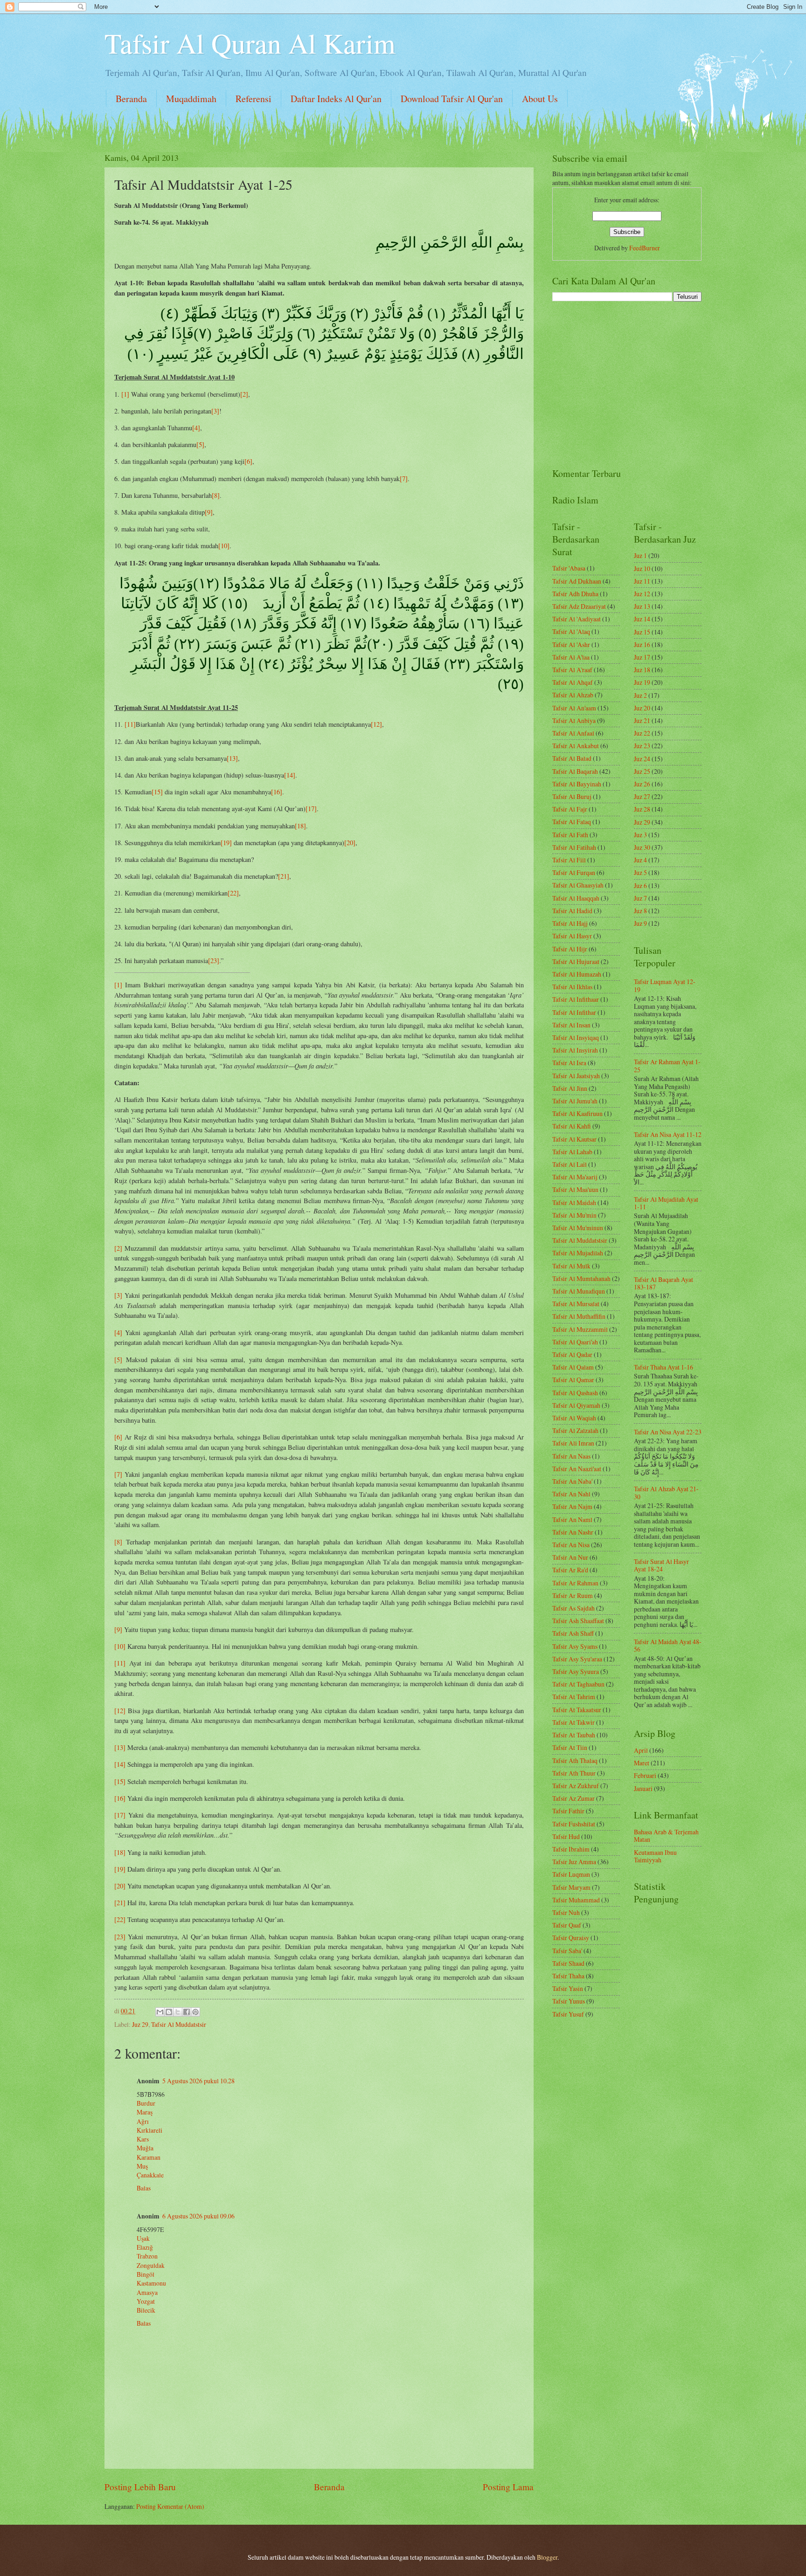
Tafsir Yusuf (568, 2014)
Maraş (145, 2112)
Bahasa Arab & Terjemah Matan (666, 1836)
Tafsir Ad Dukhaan (577, 581)
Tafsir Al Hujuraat (576, 961)
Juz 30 (642, 847)
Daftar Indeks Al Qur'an (336, 99)
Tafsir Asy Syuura (576, 1671)
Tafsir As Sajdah (573, 1608)
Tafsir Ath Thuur (574, 1773)
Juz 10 (642, 568)
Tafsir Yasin (568, 1988)
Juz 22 (642, 733)
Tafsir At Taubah (574, 1735)
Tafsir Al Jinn (570, 1088)
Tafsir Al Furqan (574, 872)
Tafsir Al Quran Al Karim (250, 43)
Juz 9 (640, 923)
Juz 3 (640, 835)
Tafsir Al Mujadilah (578, 1253)
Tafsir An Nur (570, 1557)
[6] (248, 461)
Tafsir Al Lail (570, 1164)
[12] (376, 724)
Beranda (131, 99)
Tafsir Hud (566, 1836)
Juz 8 (640, 911)
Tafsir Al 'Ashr (571, 644)
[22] (233, 893)
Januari (643, 1788)
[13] (232, 758)
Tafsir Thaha (568, 1976)
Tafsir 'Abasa (569, 568)
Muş (142, 2166)
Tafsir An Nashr (573, 1532)
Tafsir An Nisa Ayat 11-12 (668, 1134)
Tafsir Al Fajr (570, 809)
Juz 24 (642, 759)
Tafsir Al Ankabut (576, 746)
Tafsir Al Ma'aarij (575, 1177)
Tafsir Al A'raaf (572, 670)
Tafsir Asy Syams (575, 1646)
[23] (214, 961)
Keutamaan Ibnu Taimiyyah (655, 1856)
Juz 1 (640, 555)
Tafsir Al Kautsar (574, 1139)
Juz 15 (642, 632)
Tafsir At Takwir (573, 1722)
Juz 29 (140, 2024)
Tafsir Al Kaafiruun (577, 1113)
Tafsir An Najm (572, 1506)
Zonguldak (151, 2265)
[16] (277, 792)
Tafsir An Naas (571, 1456)
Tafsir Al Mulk (571, 1266)
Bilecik (146, 2310)
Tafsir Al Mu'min (574, 1215)
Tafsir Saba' (567, 1951)
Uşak (143, 2238)
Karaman (149, 2157)
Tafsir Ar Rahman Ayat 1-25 (667, 1066)
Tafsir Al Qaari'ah (575, 1342)
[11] (130, 724)
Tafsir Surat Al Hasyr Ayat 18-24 (661, 1565)
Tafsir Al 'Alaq (571, 631)
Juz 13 (642, 606)
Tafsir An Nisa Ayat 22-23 (668, 1432)
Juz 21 (642, 720)
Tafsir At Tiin (570, 1747)
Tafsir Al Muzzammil (580, 1329)
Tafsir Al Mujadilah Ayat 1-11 (666, 1203)
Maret (642, 1763)
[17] (311, 809)
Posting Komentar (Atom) (170, 2506)
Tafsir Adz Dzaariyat (579, 606)
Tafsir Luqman (571, 1874)
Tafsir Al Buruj (572, 796)
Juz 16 (642, 644)
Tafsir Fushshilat (574, 1824)
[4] (196, 428)
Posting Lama (508, 2487)
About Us (540, 99)
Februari (645, 1775)
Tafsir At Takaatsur (577, 1710)
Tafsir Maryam (571, 1887)
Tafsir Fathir (568, 1811)
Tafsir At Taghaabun (578, 1684)
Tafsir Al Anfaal (573, 733)
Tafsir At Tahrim (574, 1697)
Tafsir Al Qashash (575, 1393)
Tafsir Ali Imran (573, 1443)
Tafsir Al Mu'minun (578, 1228)
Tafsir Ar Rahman (575, 1583)
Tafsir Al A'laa (571, 657)
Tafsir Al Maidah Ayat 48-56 (668, 1646)
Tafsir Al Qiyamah (576, 1405)
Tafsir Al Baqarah (575, 771)
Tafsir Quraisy (571, 1938)
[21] (284, 876)
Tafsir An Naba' (572, 1481)
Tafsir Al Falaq (572, 822)
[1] (125, 394)
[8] (216, 495)
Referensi (254, 99)
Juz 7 (640, 898)
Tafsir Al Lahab (572, 1152)
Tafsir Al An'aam (574, 708)
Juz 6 (640, 885)
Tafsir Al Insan (571, 1025)
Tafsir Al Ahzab (573, 695)
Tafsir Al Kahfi (572, 1126)
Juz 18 (642, 670)
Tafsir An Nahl (571, 1494)
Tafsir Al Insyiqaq (576, 1037)
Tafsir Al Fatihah (574, 847)
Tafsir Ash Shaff (573, 1633)
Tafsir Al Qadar (572, 1354)
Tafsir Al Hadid (572, 911)
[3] (215, 411)
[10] (224, 546)
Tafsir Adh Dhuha (575, 594)
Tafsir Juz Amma (574, 1862)
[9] (209, 512)
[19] (226, 843)
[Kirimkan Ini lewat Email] (160, 2012)
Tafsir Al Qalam (573, 1367)
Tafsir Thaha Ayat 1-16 (664, 1367)
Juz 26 (642, 784)
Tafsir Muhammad (576, 1900)
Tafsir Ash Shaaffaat (578, 1621)
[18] (300, 826)
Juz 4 (640, 860)
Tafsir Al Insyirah (575, 1050)
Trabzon (147, 2256)
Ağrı (143, 2121)
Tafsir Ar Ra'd (570, 1570)
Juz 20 (642, 708)
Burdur (146, 2103)
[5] (200, 444)
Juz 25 (642, 771)
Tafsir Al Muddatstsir (179, 2024)
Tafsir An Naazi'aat (577, 1469)
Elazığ (145, 2247)
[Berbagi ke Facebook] (187, 2012)
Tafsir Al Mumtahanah (581, 1278)
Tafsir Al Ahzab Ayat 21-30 (666, 1493)
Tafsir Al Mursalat (576, 1304)
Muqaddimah (191, 99)
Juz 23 (642, 746)
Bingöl (146, 2274)
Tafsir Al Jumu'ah (575, 1101)
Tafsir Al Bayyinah (577, 784)
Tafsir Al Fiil (569, 860)
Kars (143, 2139)
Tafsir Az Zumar (573, 1798)
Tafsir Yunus (569, 2001)
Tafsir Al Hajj (570, 923)
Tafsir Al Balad (572, 758)
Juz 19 (642, 682)
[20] (350, 843)
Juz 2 (640, 695)
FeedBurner (645, 248)
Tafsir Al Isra (569, 1063)
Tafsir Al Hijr (570, 949)
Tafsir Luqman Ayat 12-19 (665, 985)
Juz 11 (642, 581)
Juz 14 (642, 619)
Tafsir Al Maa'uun (575, 1189)
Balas (144, 2188)
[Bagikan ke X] (178, 2012)
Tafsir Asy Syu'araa (577, 1659)
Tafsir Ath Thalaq (575, 1760)
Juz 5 (640, 872)
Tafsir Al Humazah (577, 974)
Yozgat (146, 2301)
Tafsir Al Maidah (574, 1202)
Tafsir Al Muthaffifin (579, 1316)
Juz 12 (642, 594)
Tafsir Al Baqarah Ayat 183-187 (664, 1283)
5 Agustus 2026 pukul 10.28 (198, 2081)
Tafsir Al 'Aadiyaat (577, 619)
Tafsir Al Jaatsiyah (576, 1076)
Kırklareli (149, 2130)
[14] (290, 775)
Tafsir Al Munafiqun (579, 1291)
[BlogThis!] (169, 2012)
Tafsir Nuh (566, 1912)
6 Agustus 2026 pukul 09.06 (198, 2216)
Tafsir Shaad (568, 1963)
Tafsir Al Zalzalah (575, 1430)
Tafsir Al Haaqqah (576, 898)
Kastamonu (151, 2283)
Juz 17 (642, 657)
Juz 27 (642, 796)
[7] (404, 479)
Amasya (147, 2292)
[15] (157, 792)
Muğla (145, 2148)
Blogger (547, 2557)
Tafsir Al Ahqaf (573, 682)
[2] (244, 394)
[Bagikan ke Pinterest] (195, 2012)
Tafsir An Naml (572, 1519)
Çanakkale (150, 2175)
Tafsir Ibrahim (571, 1849)
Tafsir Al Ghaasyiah (578, 885)
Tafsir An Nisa (571, 1545)
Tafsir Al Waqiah (574, 1418)
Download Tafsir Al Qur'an (452, 99)
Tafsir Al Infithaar (576, 999)
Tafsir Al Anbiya (574, 720)
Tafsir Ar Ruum (573, 1595)
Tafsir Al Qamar (573, 1380)
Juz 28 (642, 809)
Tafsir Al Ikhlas (572, 987)
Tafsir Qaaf (567, 1925)
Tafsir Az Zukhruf (576, 1786)
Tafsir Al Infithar (574, 1012)
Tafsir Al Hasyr (572, 936)
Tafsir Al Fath (570, 835)
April (641, 1750)
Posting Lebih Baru (140, 2487)
